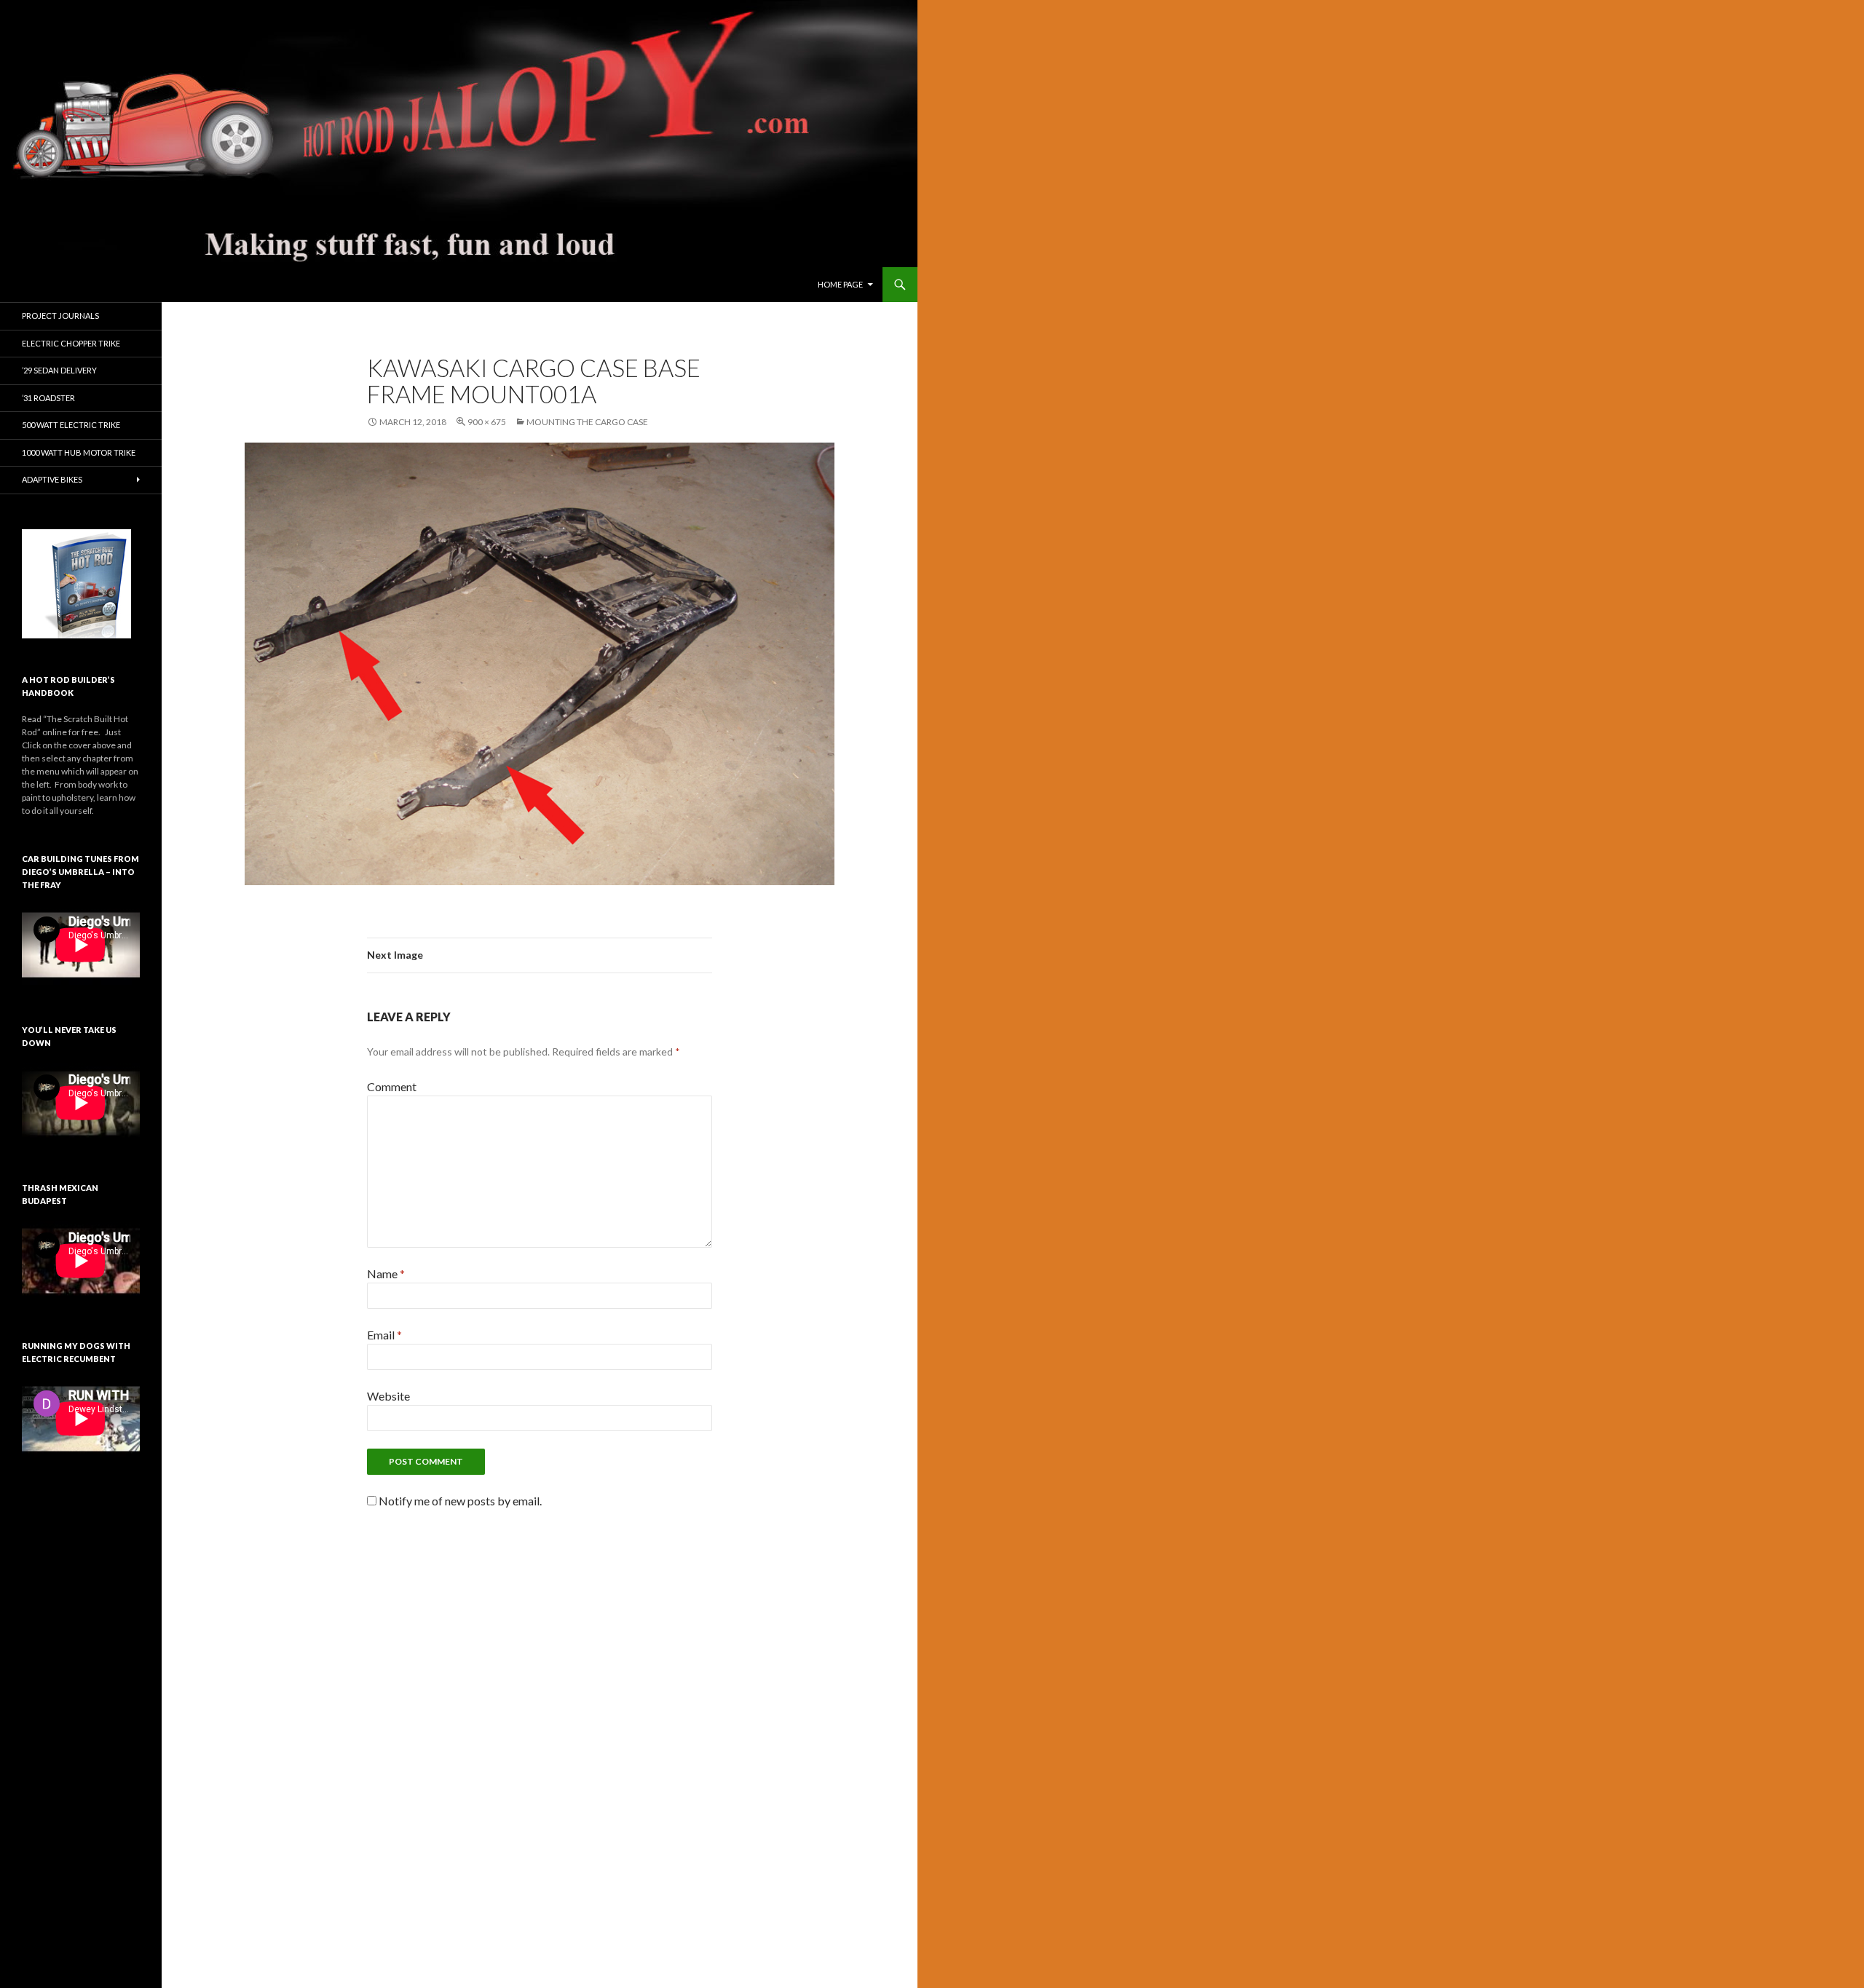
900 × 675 (487, 422)
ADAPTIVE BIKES (52, 479)
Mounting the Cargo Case (587, 422)
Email (384, 1335)
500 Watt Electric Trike (71, 425)
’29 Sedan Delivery (59, 370)
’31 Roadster (48, 398)
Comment (392, 1086)
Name (386, 1274)
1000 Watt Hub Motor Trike (79, 452)
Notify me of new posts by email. (460, 1501)
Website (388, 1396)
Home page (840, 284)
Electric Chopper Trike (71, 343)
